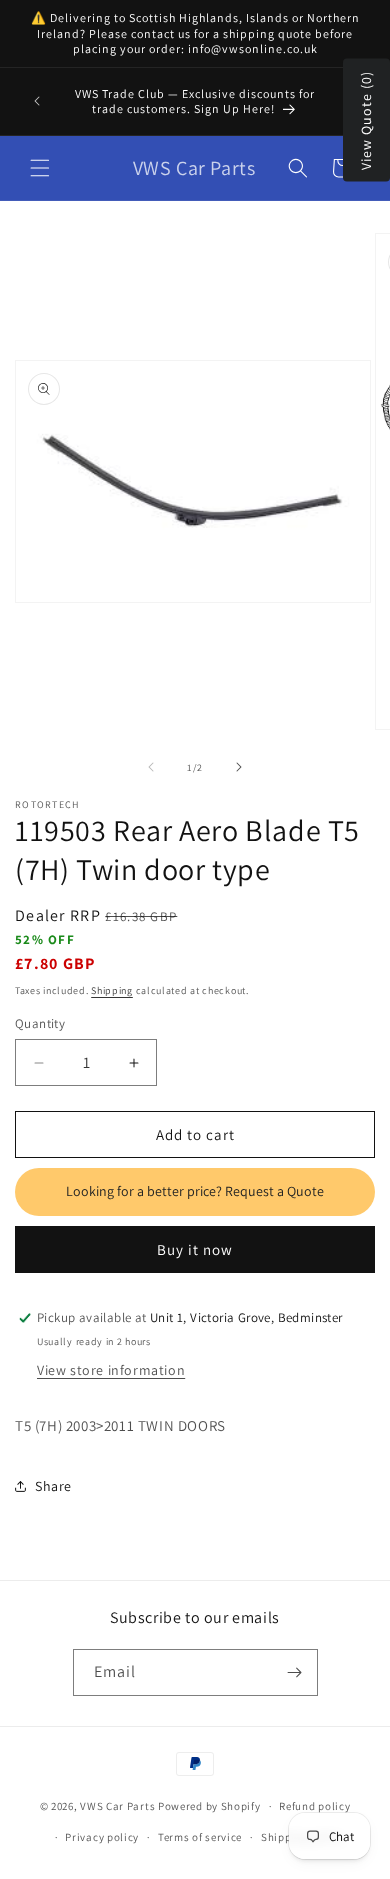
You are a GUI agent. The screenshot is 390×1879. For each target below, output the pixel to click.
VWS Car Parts (117, 1806)
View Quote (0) (366, 120)
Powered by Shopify (209, 1806)
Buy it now (195, 1249)
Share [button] (53, 1486)
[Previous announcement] (37, 101)
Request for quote (195, 1192)
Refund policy (314, 1806)
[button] (40, 168)
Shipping (112, 990)
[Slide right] (239, 767)
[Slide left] (151, 767)
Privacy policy (102, 1837)
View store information (111, 1370)
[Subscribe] (295, 1672)
